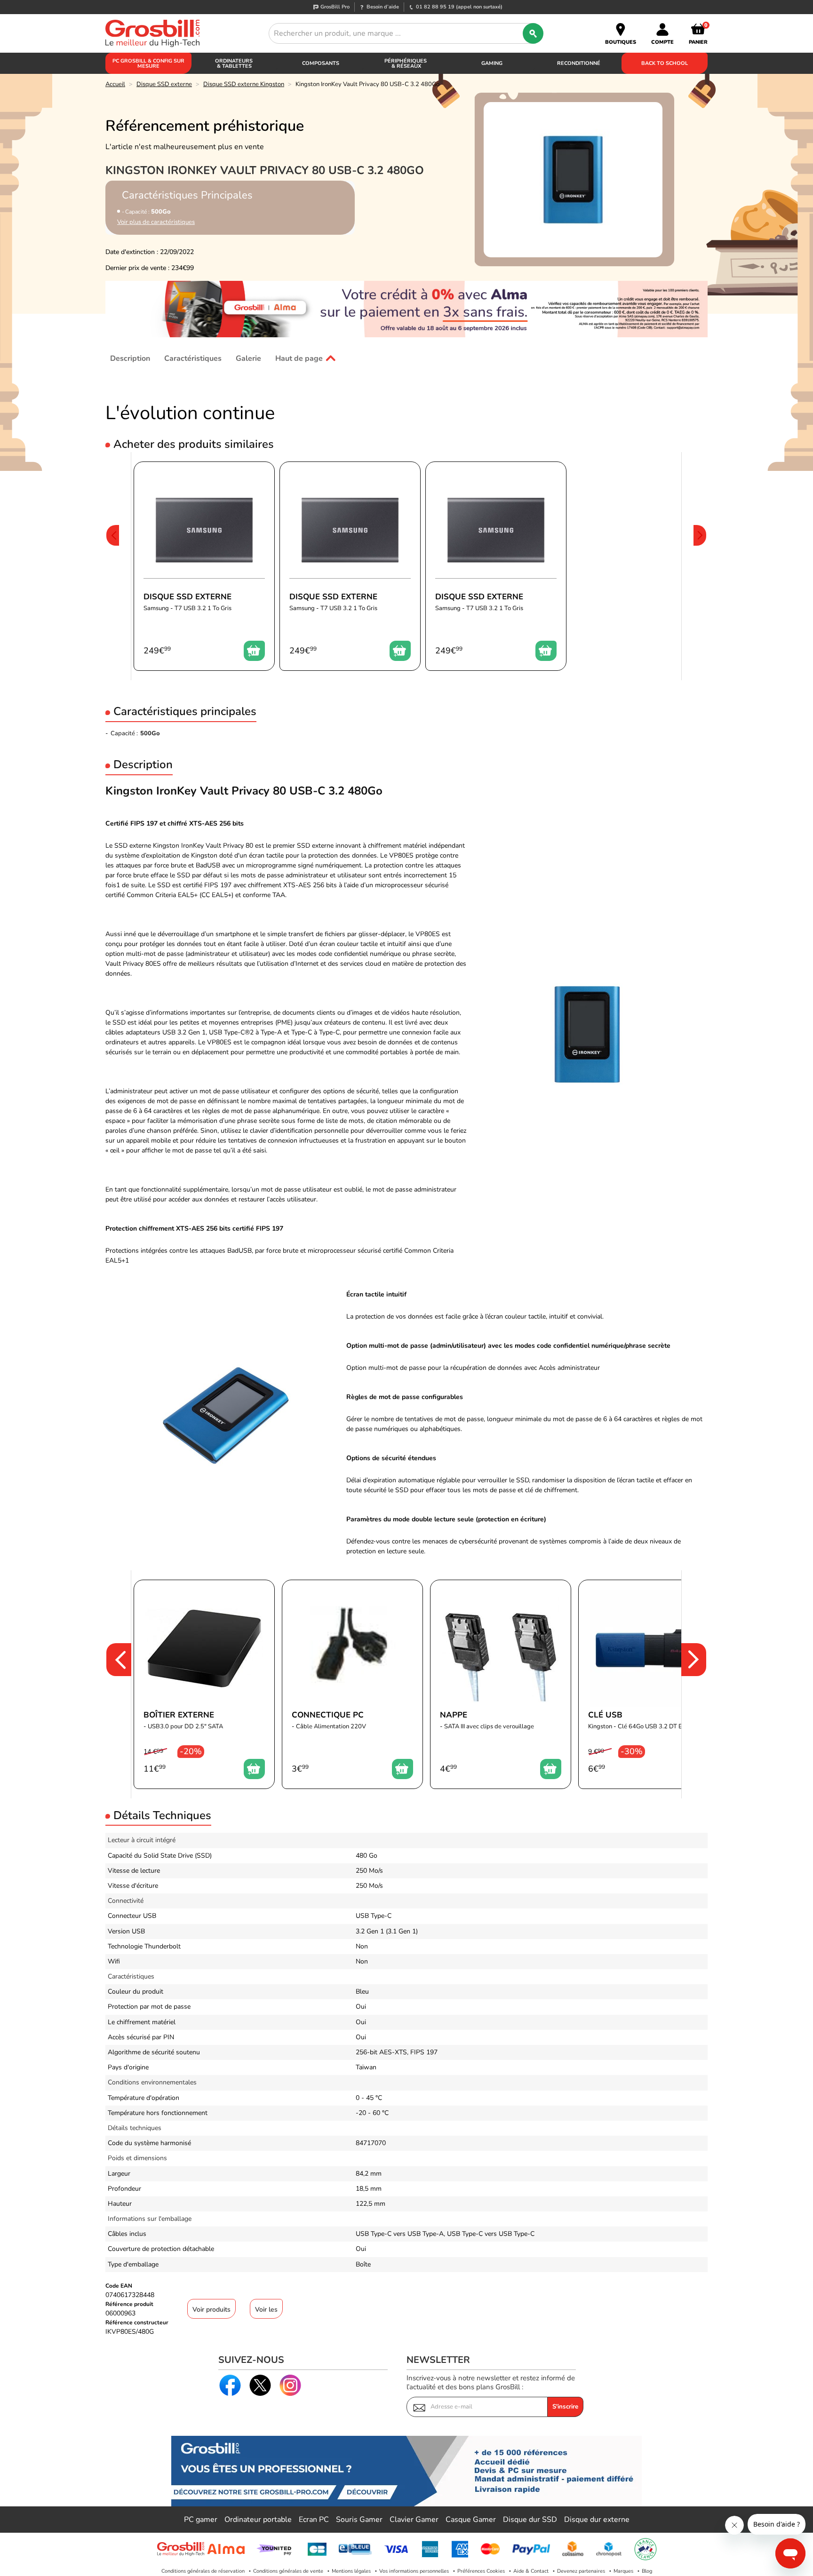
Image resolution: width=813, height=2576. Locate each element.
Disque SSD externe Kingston (244, 84)
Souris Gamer (359, 2520)
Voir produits (211, 2310)
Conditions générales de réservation (203, 2571)
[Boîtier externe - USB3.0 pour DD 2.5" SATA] (204, 1684)
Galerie (248, 358)
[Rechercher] (533, 33)
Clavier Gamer (414, 2520)
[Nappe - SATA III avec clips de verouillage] (501, 1684)
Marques (623, 2571)
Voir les (266, 2310)
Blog (647, 2571)
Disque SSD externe (164, 84)
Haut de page (299, 358)
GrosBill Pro (335, 7)
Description (130, 358)
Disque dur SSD (530, 2520)
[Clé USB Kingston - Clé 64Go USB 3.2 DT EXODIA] (649, 1684)
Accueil (115, 84)
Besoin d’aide (383, 7)
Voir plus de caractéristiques (156, 222)
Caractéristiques (193, 358)
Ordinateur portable (258, 2520)
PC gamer (201, 2520)
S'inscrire (565, 2407)
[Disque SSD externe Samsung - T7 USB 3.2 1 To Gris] (204, 566)
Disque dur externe (597, 2520)
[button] (112, 566)
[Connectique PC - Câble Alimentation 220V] (352, 1684)
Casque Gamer (471, 2520)
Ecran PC (314, 2520)
